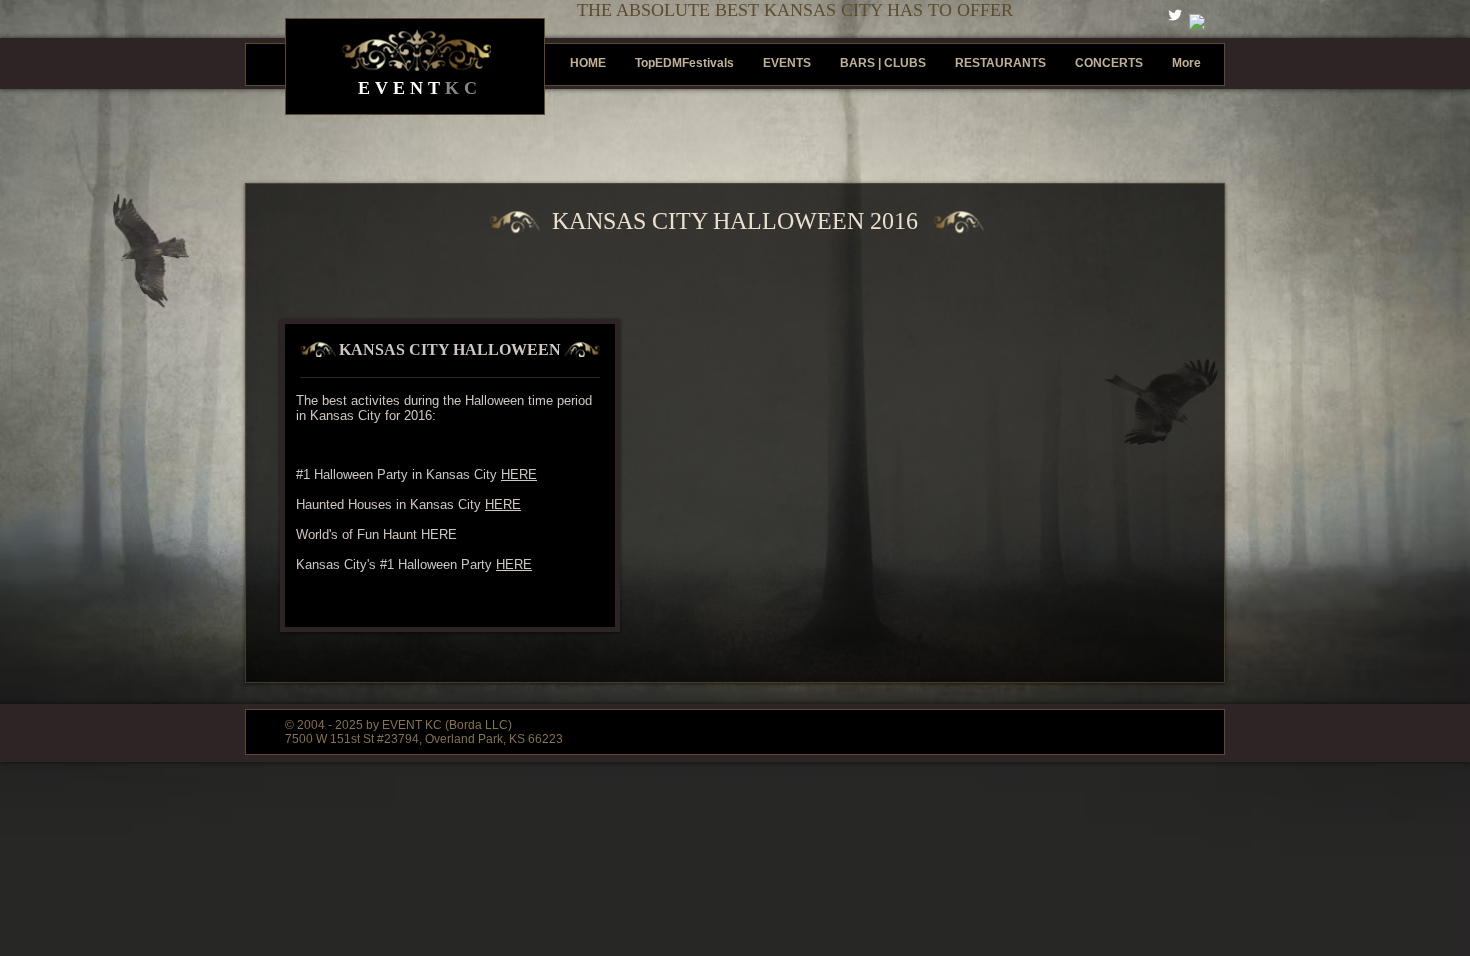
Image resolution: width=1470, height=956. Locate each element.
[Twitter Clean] (1175, 15)
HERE (519, 474)
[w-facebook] (1197, 22)
